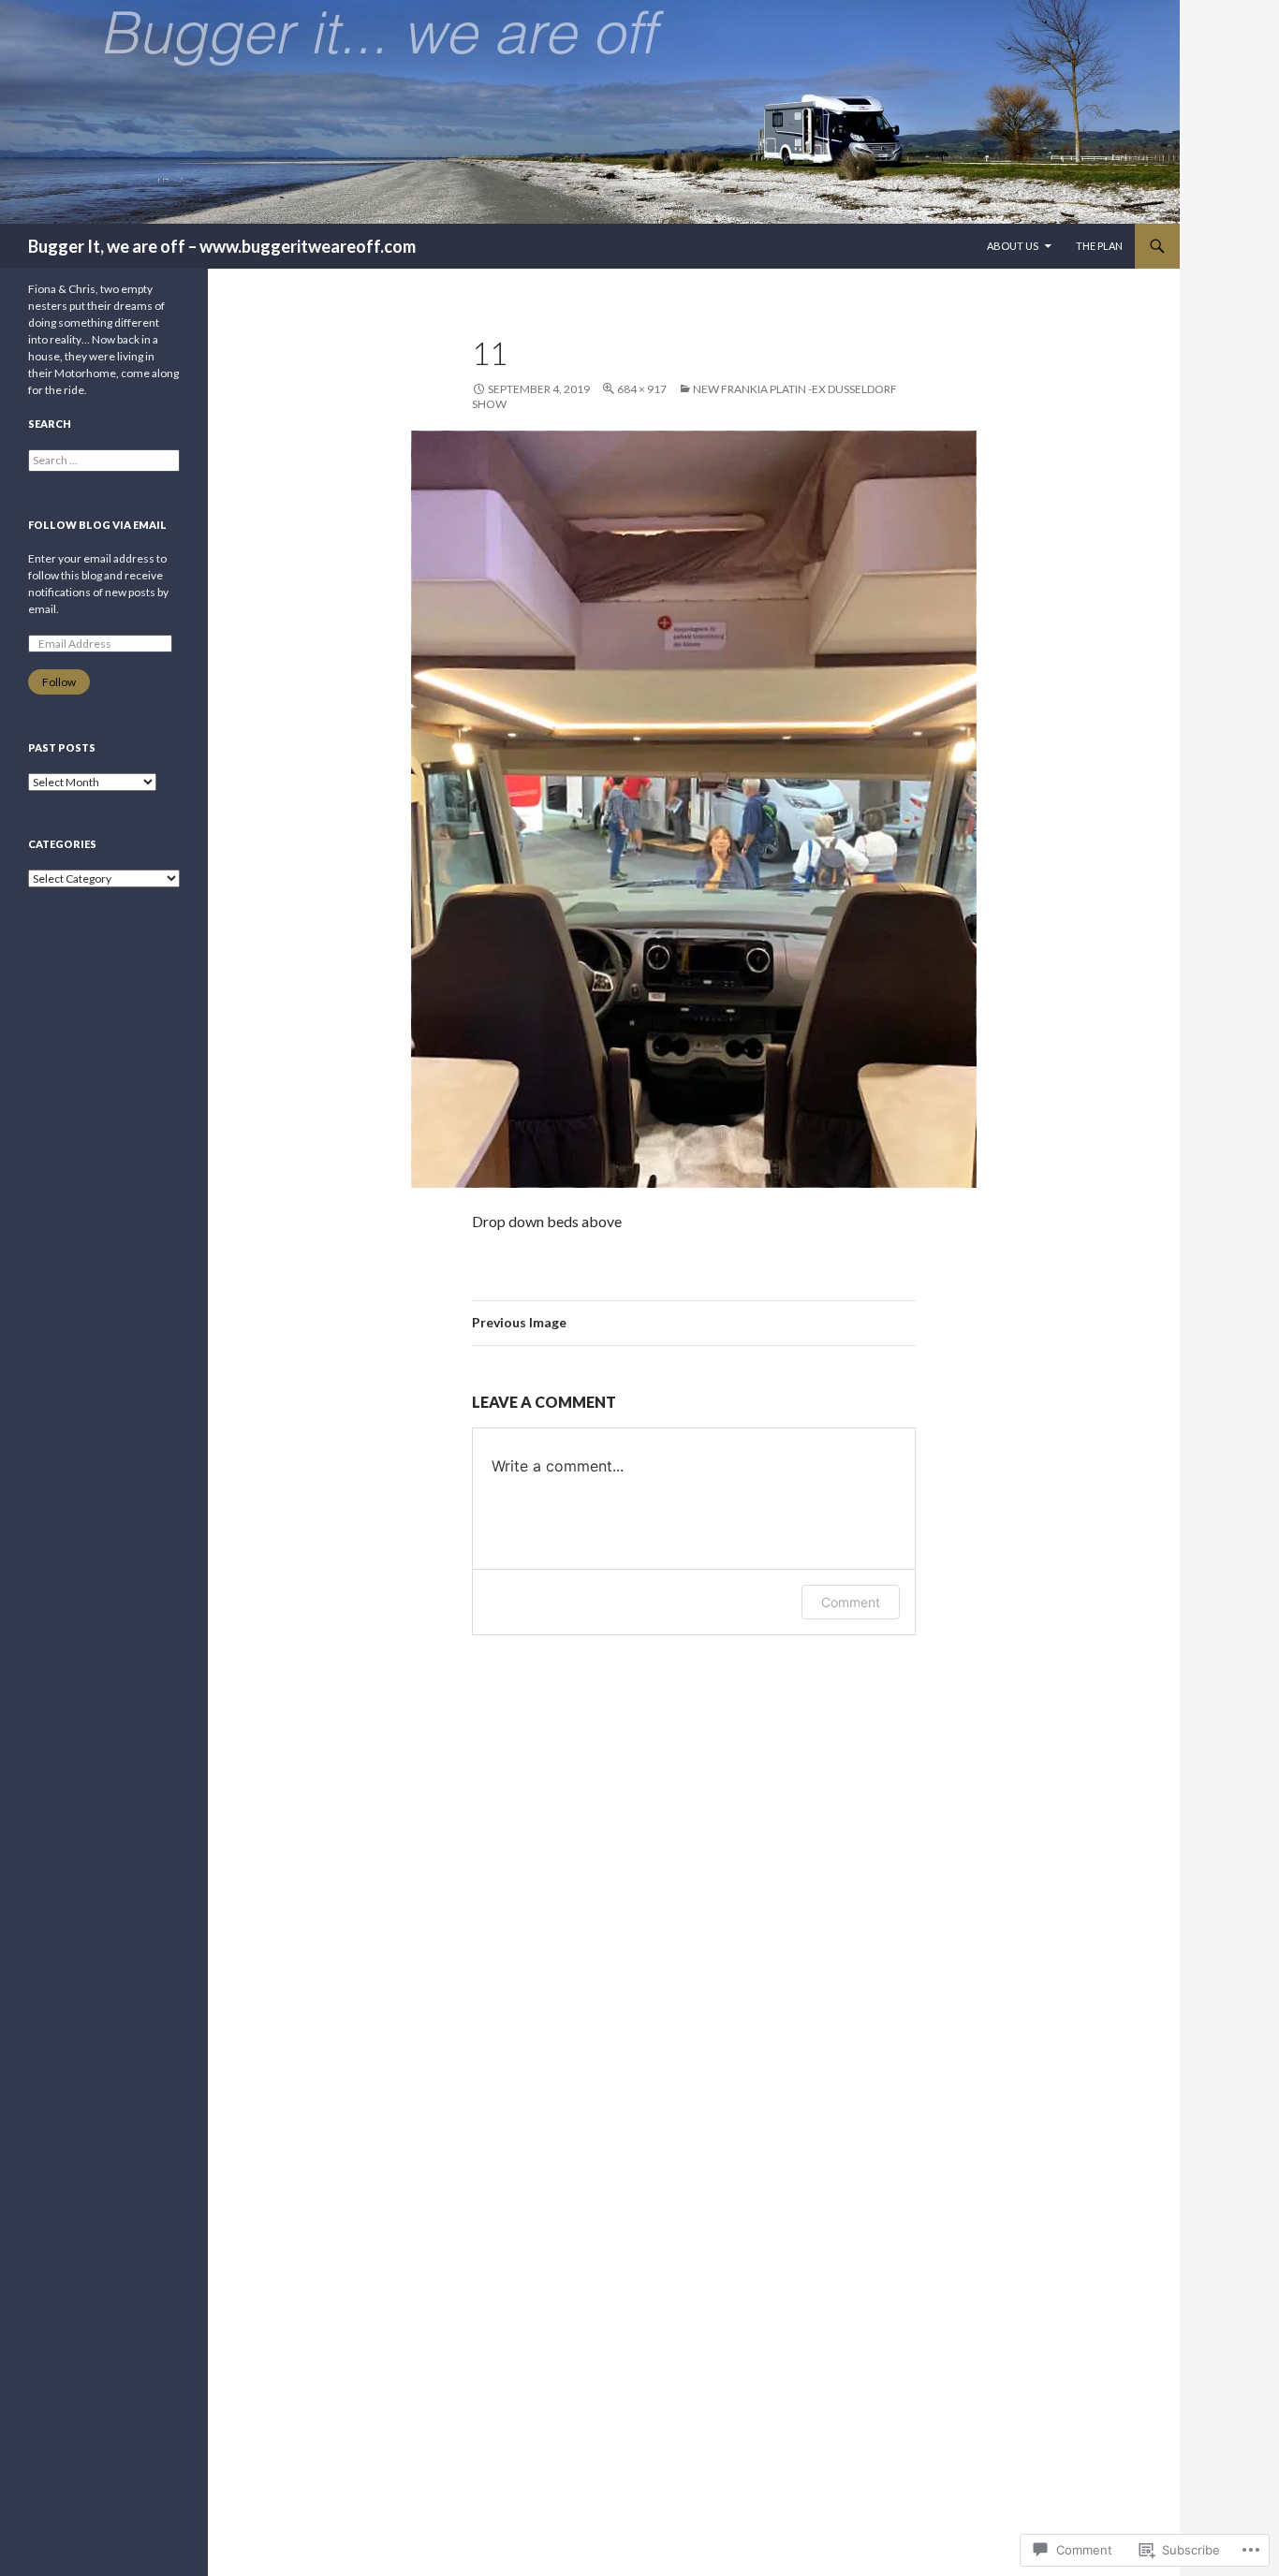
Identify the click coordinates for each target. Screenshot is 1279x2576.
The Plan (1099, 246)
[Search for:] (104, 460)
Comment (851, 1602)
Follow (59, 682)
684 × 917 (642, 389)
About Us (1013, 246)
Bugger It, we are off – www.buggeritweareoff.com (222, 246)
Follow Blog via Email (97, 525)
